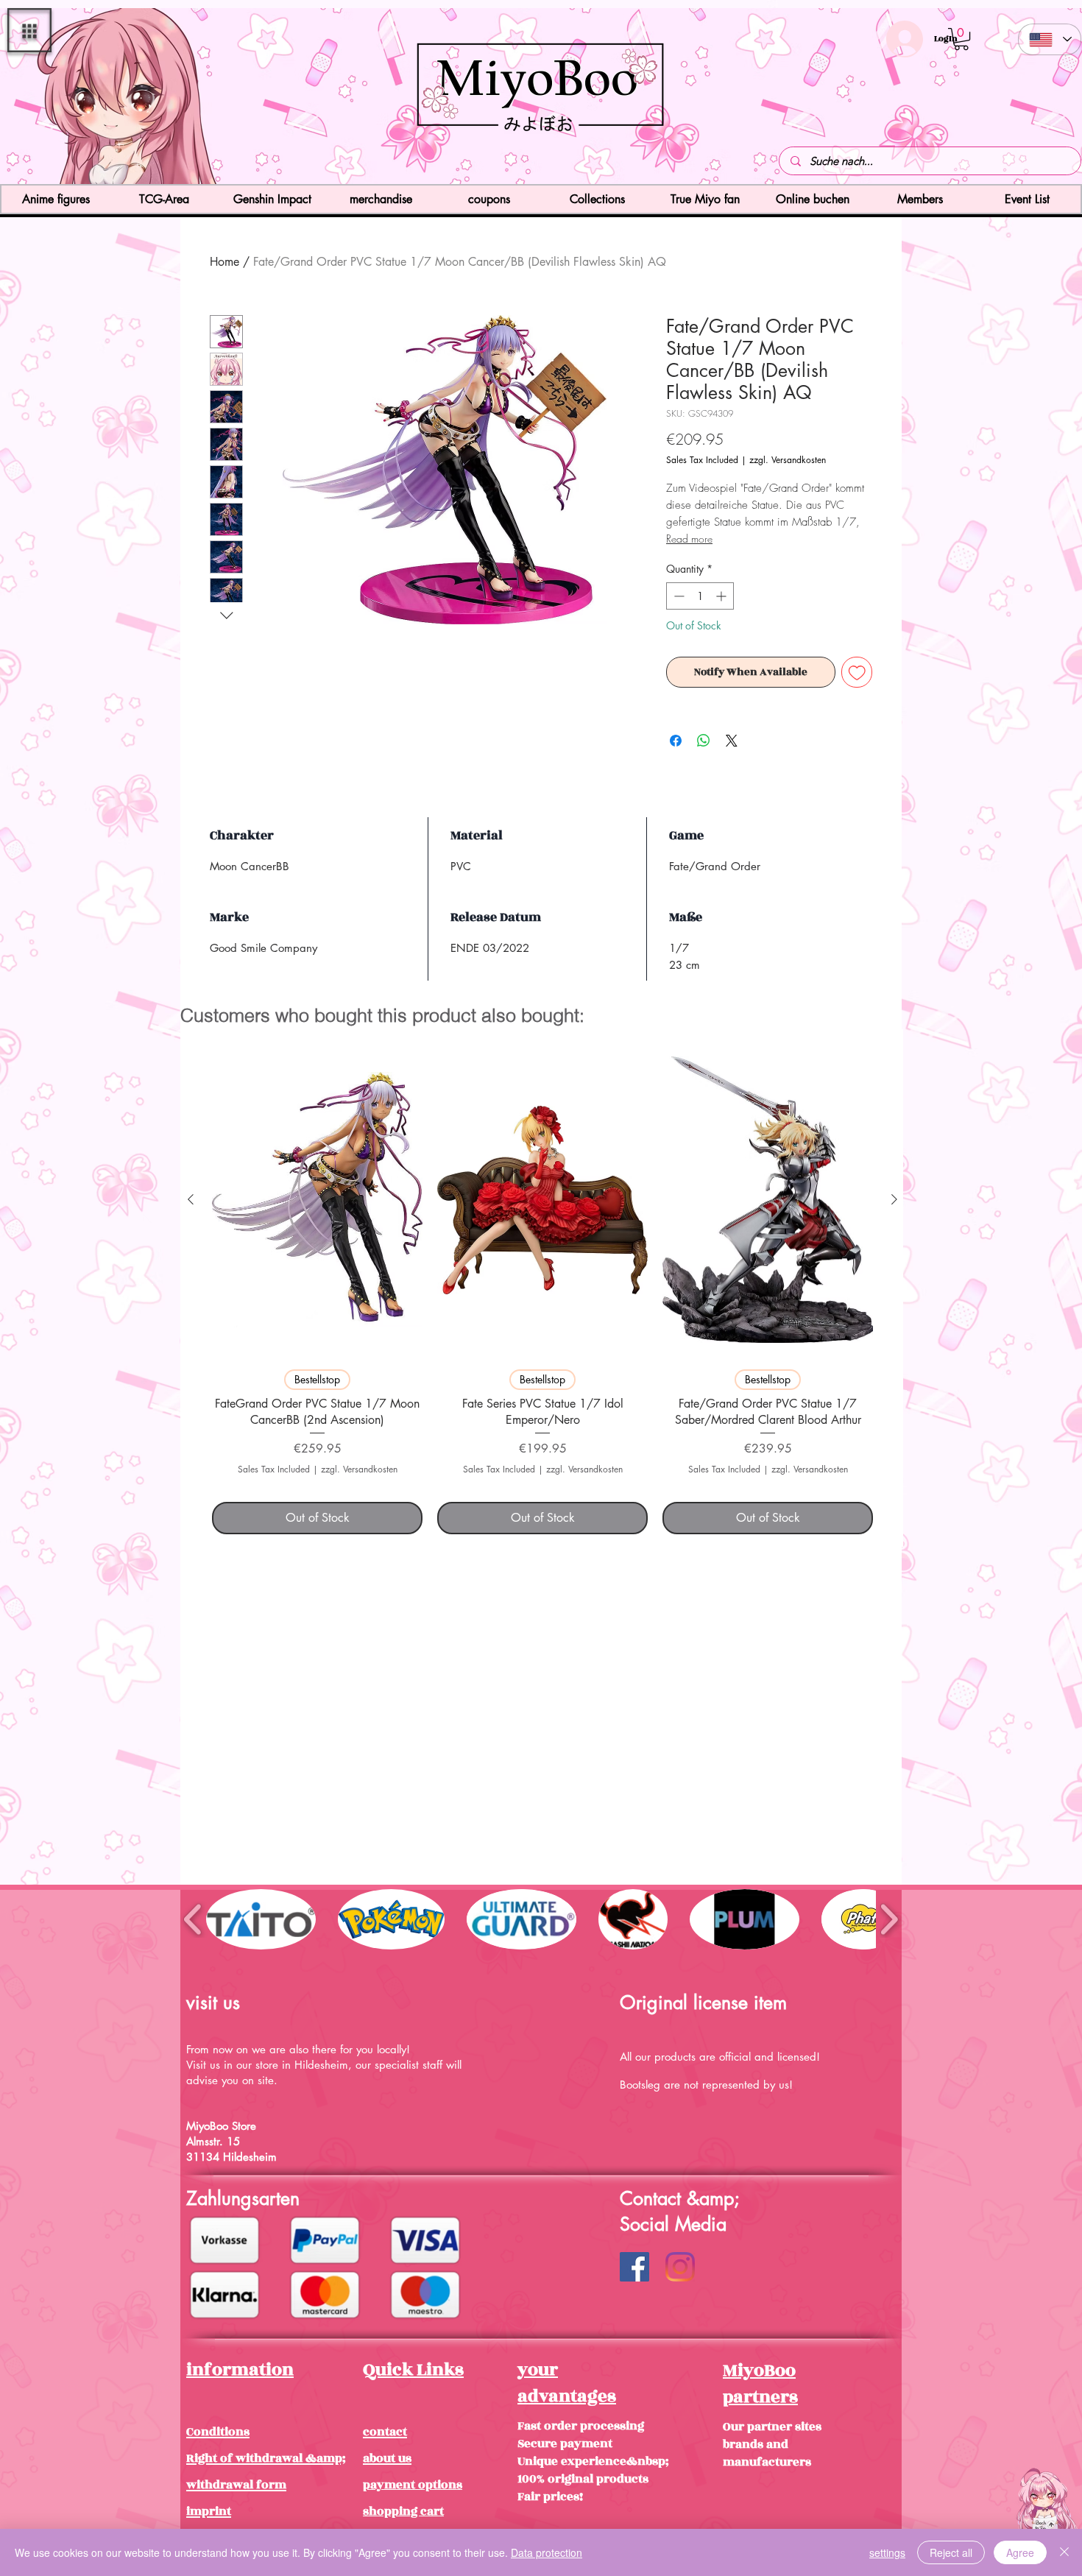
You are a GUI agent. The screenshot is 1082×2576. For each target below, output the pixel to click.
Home (224, 262)
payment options (413, 2485)
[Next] (984, 98)
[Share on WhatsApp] (704, 741)
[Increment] (722, 596)
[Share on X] (732, 741)
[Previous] (98, 98)
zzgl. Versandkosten (788, 460)
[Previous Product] (191, 1199)
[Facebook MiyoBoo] (634, 2267)
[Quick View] (317, 1200)
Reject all (951, 2552)
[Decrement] (678, 596)
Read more (689, 539)
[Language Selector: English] (1050, 39)
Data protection (547, 2552)
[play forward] (889, 1919)
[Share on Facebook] (676, 741)
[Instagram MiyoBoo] (680, 2267)
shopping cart (403, 2511)
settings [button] (887, 2552)
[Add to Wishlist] (857, 673)
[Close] (1064, 2552)
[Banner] (541, 158)
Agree (1020, 2552)
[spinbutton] (700, 596)
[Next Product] (894, 1199)
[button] (29, 30)
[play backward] (193, 1919)
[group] (542, 1288)
